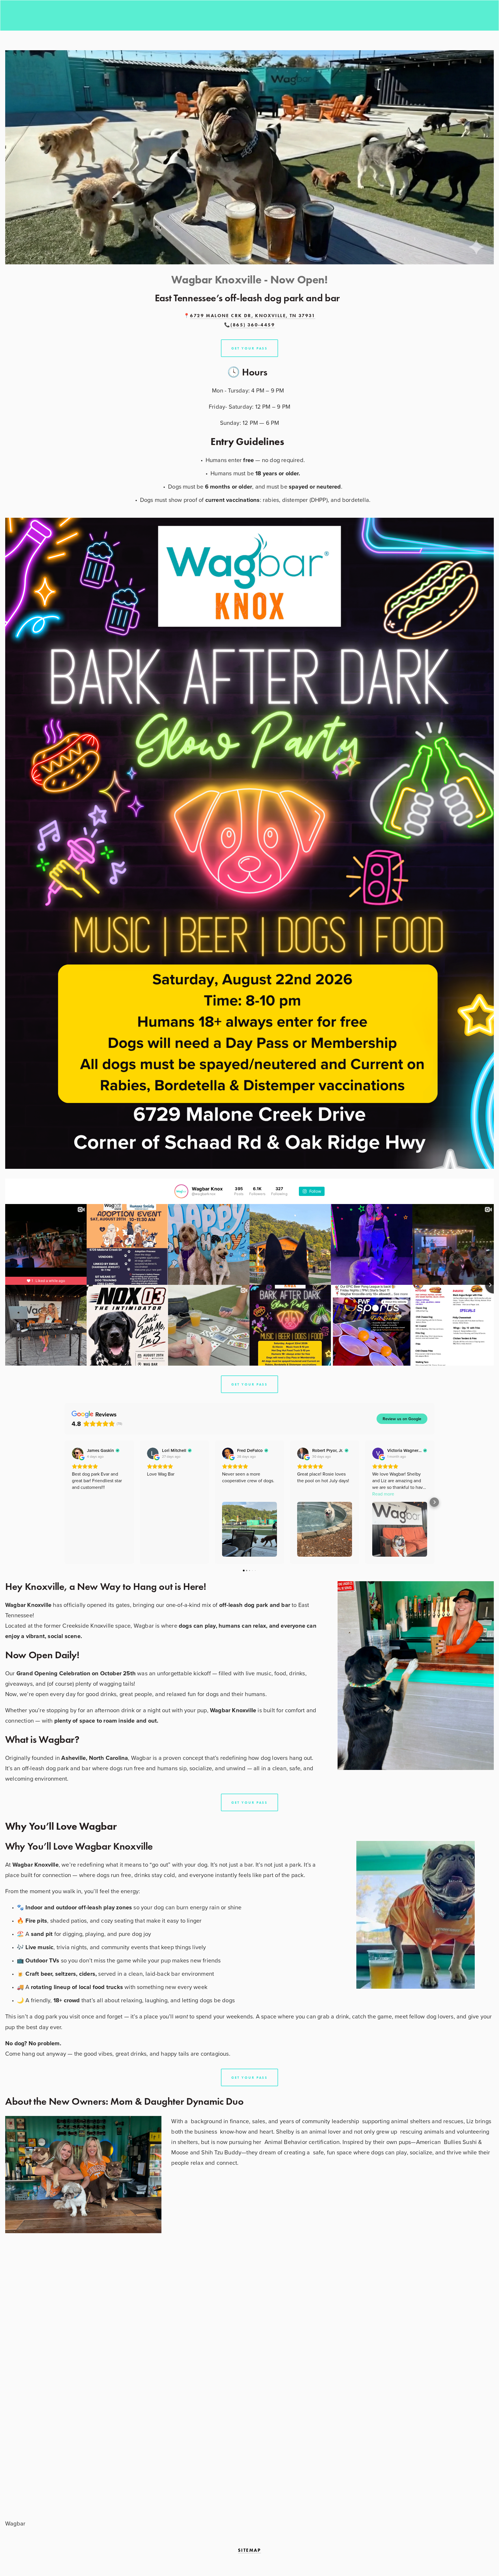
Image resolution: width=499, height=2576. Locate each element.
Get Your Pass (249, 1384)
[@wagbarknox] (181, 1191)
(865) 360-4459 (253, 325)
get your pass (249, 348)
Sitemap (249, 2550)
